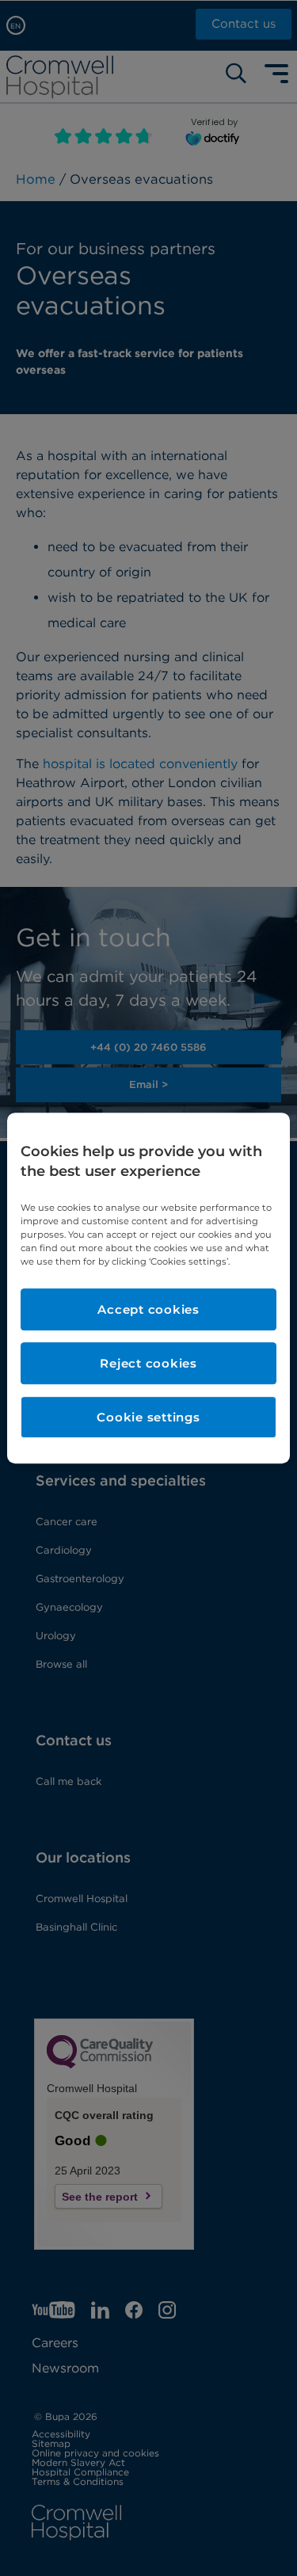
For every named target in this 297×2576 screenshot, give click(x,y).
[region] (148, 1288)
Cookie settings (148, 1417)
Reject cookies (148, 1363)
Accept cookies (148, 1309)
